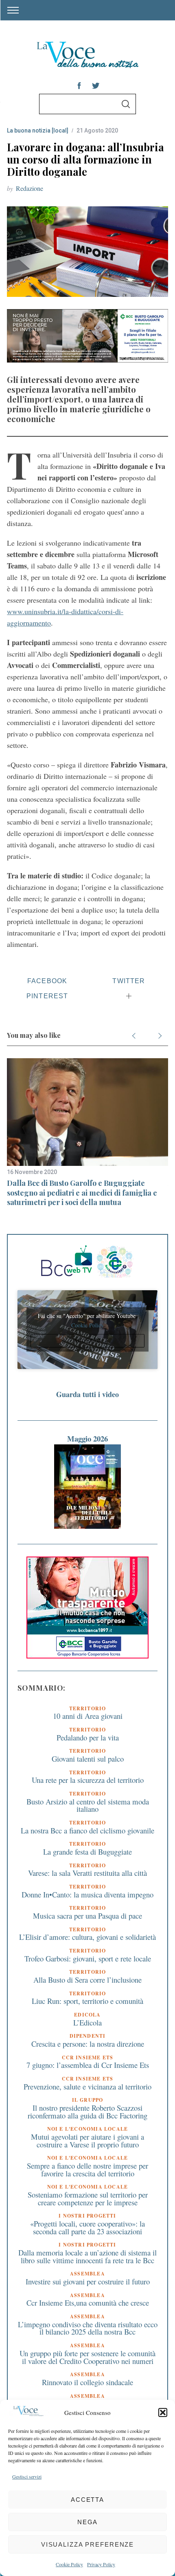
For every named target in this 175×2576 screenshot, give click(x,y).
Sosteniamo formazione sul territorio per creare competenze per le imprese (88, 2198)
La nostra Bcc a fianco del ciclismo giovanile (87, 1830)
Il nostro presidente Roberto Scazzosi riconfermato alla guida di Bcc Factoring (87, 2112)
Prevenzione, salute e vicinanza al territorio (87, 2086)
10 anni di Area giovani (88, 1716)
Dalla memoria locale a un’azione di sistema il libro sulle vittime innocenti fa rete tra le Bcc (87, 2256)
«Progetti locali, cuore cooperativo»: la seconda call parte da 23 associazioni (87, 2227)
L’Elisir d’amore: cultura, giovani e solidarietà (87, 1937)
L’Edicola (87, 2022)
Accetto (87, 1341)
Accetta (87, 2500)
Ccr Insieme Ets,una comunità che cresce (88, 2303)
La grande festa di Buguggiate (87, 1852)
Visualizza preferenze (87, 2544)
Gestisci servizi (27, 2476)
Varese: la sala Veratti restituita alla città (87, 1873)
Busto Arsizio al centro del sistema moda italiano (88, 1805)
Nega (88, 2522)
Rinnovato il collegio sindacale (87, 2382)
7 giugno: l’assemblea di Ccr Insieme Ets (88, 2065)
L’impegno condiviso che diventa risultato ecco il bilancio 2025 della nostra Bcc (88, 2328)
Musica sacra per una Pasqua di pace (87, 1916)
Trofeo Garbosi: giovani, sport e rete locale (88, 1958)
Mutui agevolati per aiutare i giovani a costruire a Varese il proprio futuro (87, 2140)
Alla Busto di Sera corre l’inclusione (87, 1980)
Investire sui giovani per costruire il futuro (88, 2281)
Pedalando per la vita (88, 1737)
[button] (163, 2412)
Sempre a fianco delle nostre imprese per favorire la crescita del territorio (87, 2169)
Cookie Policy (69, 2564)
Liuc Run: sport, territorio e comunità (87, 2001)
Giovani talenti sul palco (88, 1759)
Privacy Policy (101, 2564)
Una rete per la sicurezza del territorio (88, 1780)
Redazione (30, 188)
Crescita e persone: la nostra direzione (88, 2044)
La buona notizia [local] (38, 130)
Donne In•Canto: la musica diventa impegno (87, 1894)
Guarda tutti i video (87, 1394)
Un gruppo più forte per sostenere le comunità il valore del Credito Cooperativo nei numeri (87, 2357)
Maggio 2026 (87, 1438)
